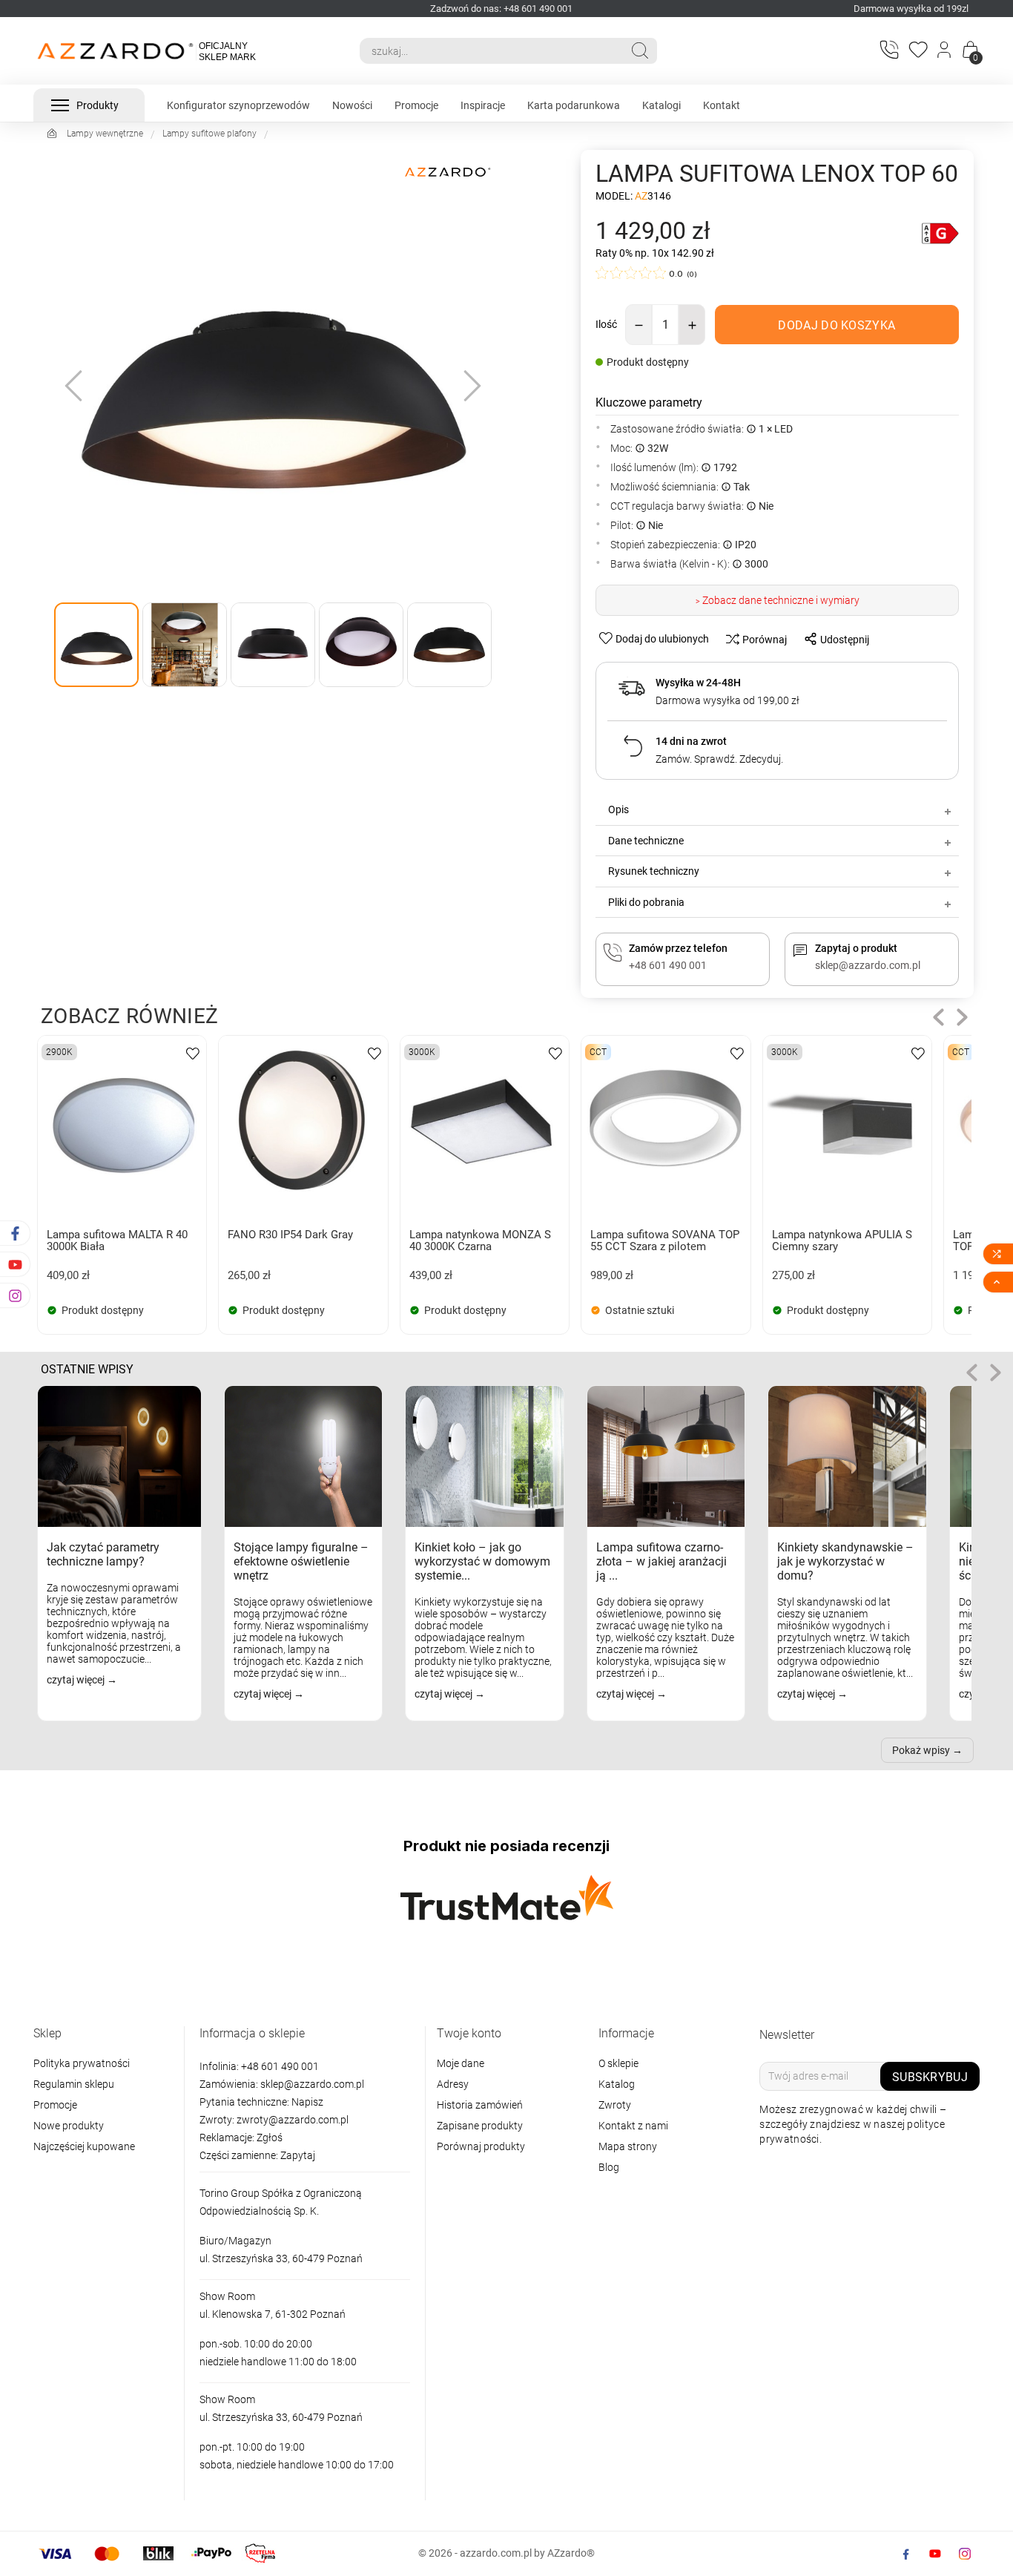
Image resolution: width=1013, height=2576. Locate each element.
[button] (938, 1018)
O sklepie (618, 2063)
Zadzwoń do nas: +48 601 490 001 (501, 9)
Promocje (55, 2105)
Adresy (453, 2084)
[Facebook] (905, 2554)
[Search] (640, 50)
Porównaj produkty (481, 2146)
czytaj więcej (77, 1680)
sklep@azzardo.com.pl (312, 2084)
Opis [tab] (618, 809)
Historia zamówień (480, 2105)
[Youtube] (935, 2554)
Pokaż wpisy (921, 1750)
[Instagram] (965, 2554)
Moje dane (461, 2063)
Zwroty (615, 2105)
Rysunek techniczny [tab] (654, 871)
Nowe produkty (69, 2126)
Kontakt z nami (633, 2126)
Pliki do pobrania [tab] (646, 902)
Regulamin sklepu (74, 2084)
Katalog (617, 2084)
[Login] (945, 51)
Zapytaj (298, 2155)
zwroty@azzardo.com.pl (293, 2120)
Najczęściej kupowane (84, 2146)
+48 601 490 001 (279, 2066)
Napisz (307, 2102)
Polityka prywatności (82, 2063)
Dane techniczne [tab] (646, 841)
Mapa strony (628, 2146)
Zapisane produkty (480, 2126)
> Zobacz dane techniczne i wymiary (778, 600)
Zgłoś (270, 2138)
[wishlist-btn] (193, 1052)
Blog (609, 2167)
